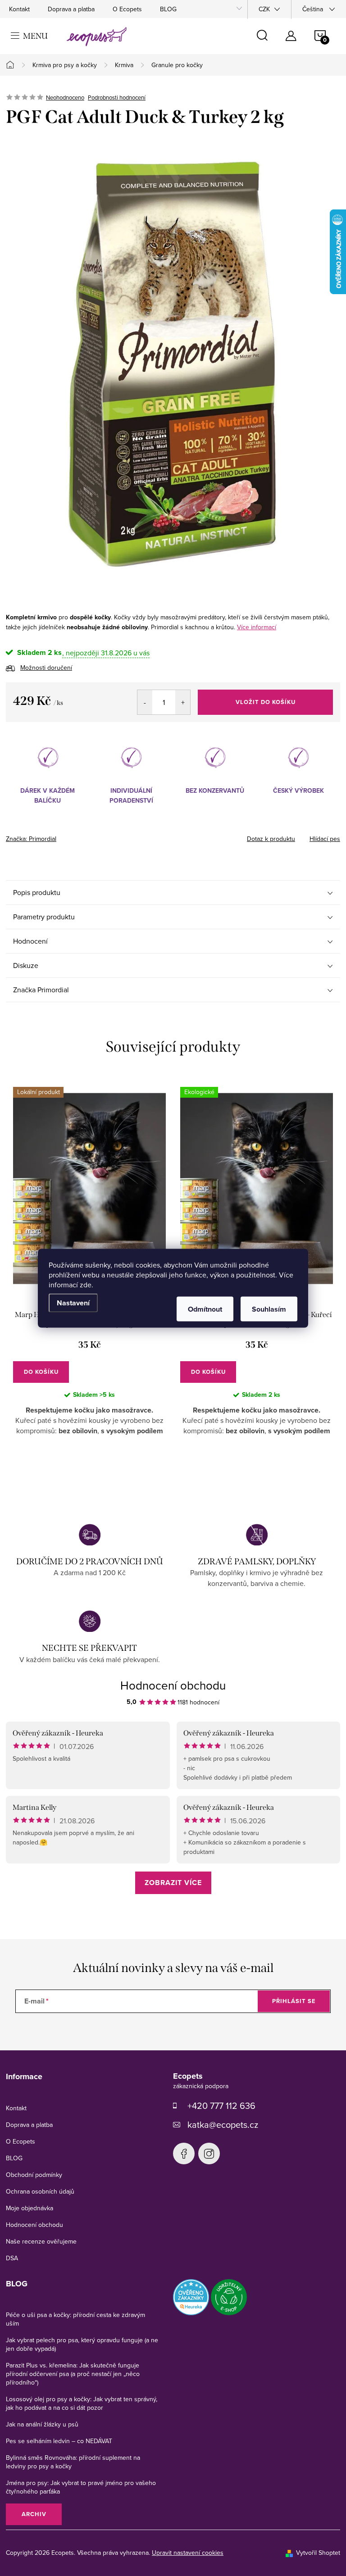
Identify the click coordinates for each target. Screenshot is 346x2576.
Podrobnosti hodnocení (117, 97)
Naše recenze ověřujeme (41, 2241)
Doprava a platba (71, 9)
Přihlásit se (294, 2001)
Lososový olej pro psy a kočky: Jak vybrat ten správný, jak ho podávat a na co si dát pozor (82, 2403)
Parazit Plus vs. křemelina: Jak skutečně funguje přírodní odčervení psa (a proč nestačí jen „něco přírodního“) (73, 2374)
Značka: (31, 839)
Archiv (34, 2514)
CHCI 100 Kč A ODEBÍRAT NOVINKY (173, 2535)
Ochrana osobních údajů (40, 2191)
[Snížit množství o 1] (145, 702)
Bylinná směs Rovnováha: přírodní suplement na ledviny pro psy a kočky (73, 2462)
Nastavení (73, 1302)
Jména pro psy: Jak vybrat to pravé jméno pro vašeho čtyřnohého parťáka (81, 2487)
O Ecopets (127, 9)
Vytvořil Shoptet (318, 2553)
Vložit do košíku (266, 702)
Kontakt (19, 9)
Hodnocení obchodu (173, 1685)
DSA (12, 2258)
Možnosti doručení (46, 668)
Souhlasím (269, 1309)
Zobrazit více (173, 1883)
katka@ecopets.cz (223, 2124)
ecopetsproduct (209, 2153)
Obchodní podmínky (34, 2175)
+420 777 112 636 (221, 2106)
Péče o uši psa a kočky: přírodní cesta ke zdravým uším (75, 2319)
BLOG (168, 9)
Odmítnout (205, 1309)
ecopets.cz (184, 2153)
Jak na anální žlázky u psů (42, 2424)
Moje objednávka (30, 2208)
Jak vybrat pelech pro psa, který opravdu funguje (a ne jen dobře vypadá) (82, 2344)
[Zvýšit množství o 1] (183, 702)
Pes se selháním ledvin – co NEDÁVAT (59, 2441)
